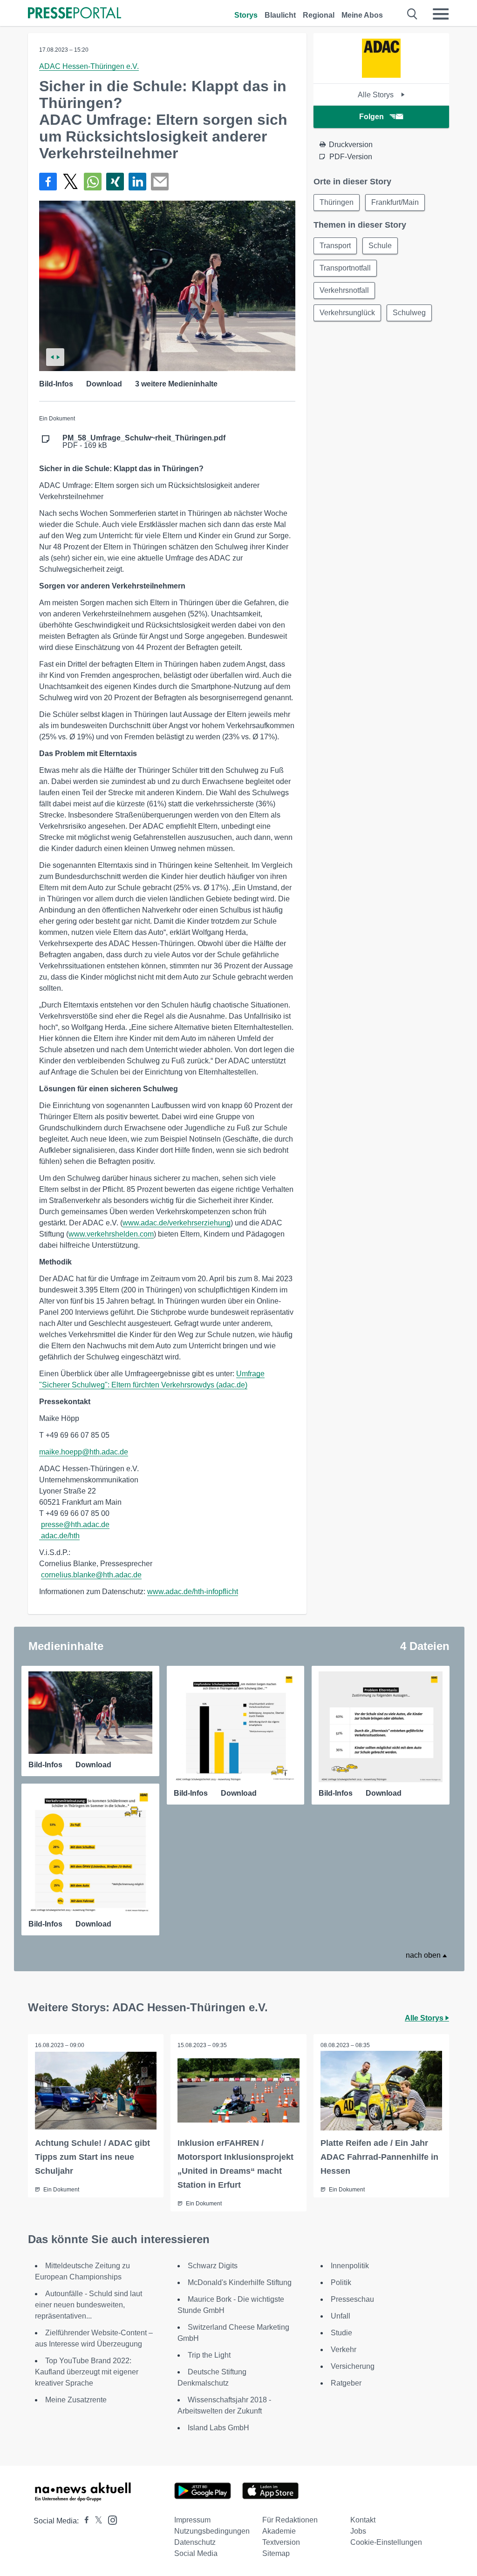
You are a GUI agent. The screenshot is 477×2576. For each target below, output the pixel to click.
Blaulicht (280, 15)
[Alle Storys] (381, 75)
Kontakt (363, 2520)
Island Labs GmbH (218, 2428)
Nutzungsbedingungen (212, 2531)
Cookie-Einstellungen (386, 2542)
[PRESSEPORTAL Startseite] (75, 14)
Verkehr (344, 2350)
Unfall (341, 2316)
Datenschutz (195, 2542)
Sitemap (276, 2553)
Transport (335, 246)
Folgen (371, 117)
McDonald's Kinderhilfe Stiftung (240, 2282)
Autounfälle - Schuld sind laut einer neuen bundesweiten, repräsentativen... (89, 2305)
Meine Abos (362, 15)
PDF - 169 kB (144, 442)
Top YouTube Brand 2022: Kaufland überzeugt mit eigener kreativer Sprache (87, 2372)
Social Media (196, 2553)
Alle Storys (377, 95)
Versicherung (353, 2366)
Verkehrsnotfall (344, 290)
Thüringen (337, 202)
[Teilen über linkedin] (137, 182)
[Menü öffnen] (441, 14)
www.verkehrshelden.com (111, 1234)
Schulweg (409, 313)
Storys (246, 15)
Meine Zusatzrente (76, 2400)
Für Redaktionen (290, 2520)
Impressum (192, 2520)
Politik (341, 2282)
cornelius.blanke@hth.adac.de (91, 1575)
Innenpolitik (350, 2266)
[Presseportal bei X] (96, 2521)
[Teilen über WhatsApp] (93, 182)
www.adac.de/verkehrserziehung (177, 1223)
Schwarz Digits (213, 2266)
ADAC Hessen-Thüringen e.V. (89, 66)
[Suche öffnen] (412, 14)
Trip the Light (209, 2355)
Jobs (358, 2531)
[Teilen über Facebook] (48, 182)
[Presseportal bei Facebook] (84, 2521)
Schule (380, 246)
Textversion (281, 2542)
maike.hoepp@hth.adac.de (84, 1452)
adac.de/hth (60, 1536)
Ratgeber (346, 2383)
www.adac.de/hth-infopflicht (193, 1592)
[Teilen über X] (70, 182)
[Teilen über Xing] (115, 182)
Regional (319, 15)
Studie (341, 2333)
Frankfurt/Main (395, 202)
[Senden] (160, 182)
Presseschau (352, 2299)
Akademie (279, 2531)
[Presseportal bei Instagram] (110, 2519)
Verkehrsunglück (347, 313)
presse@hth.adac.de (75, 1525)
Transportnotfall (345, 268)
